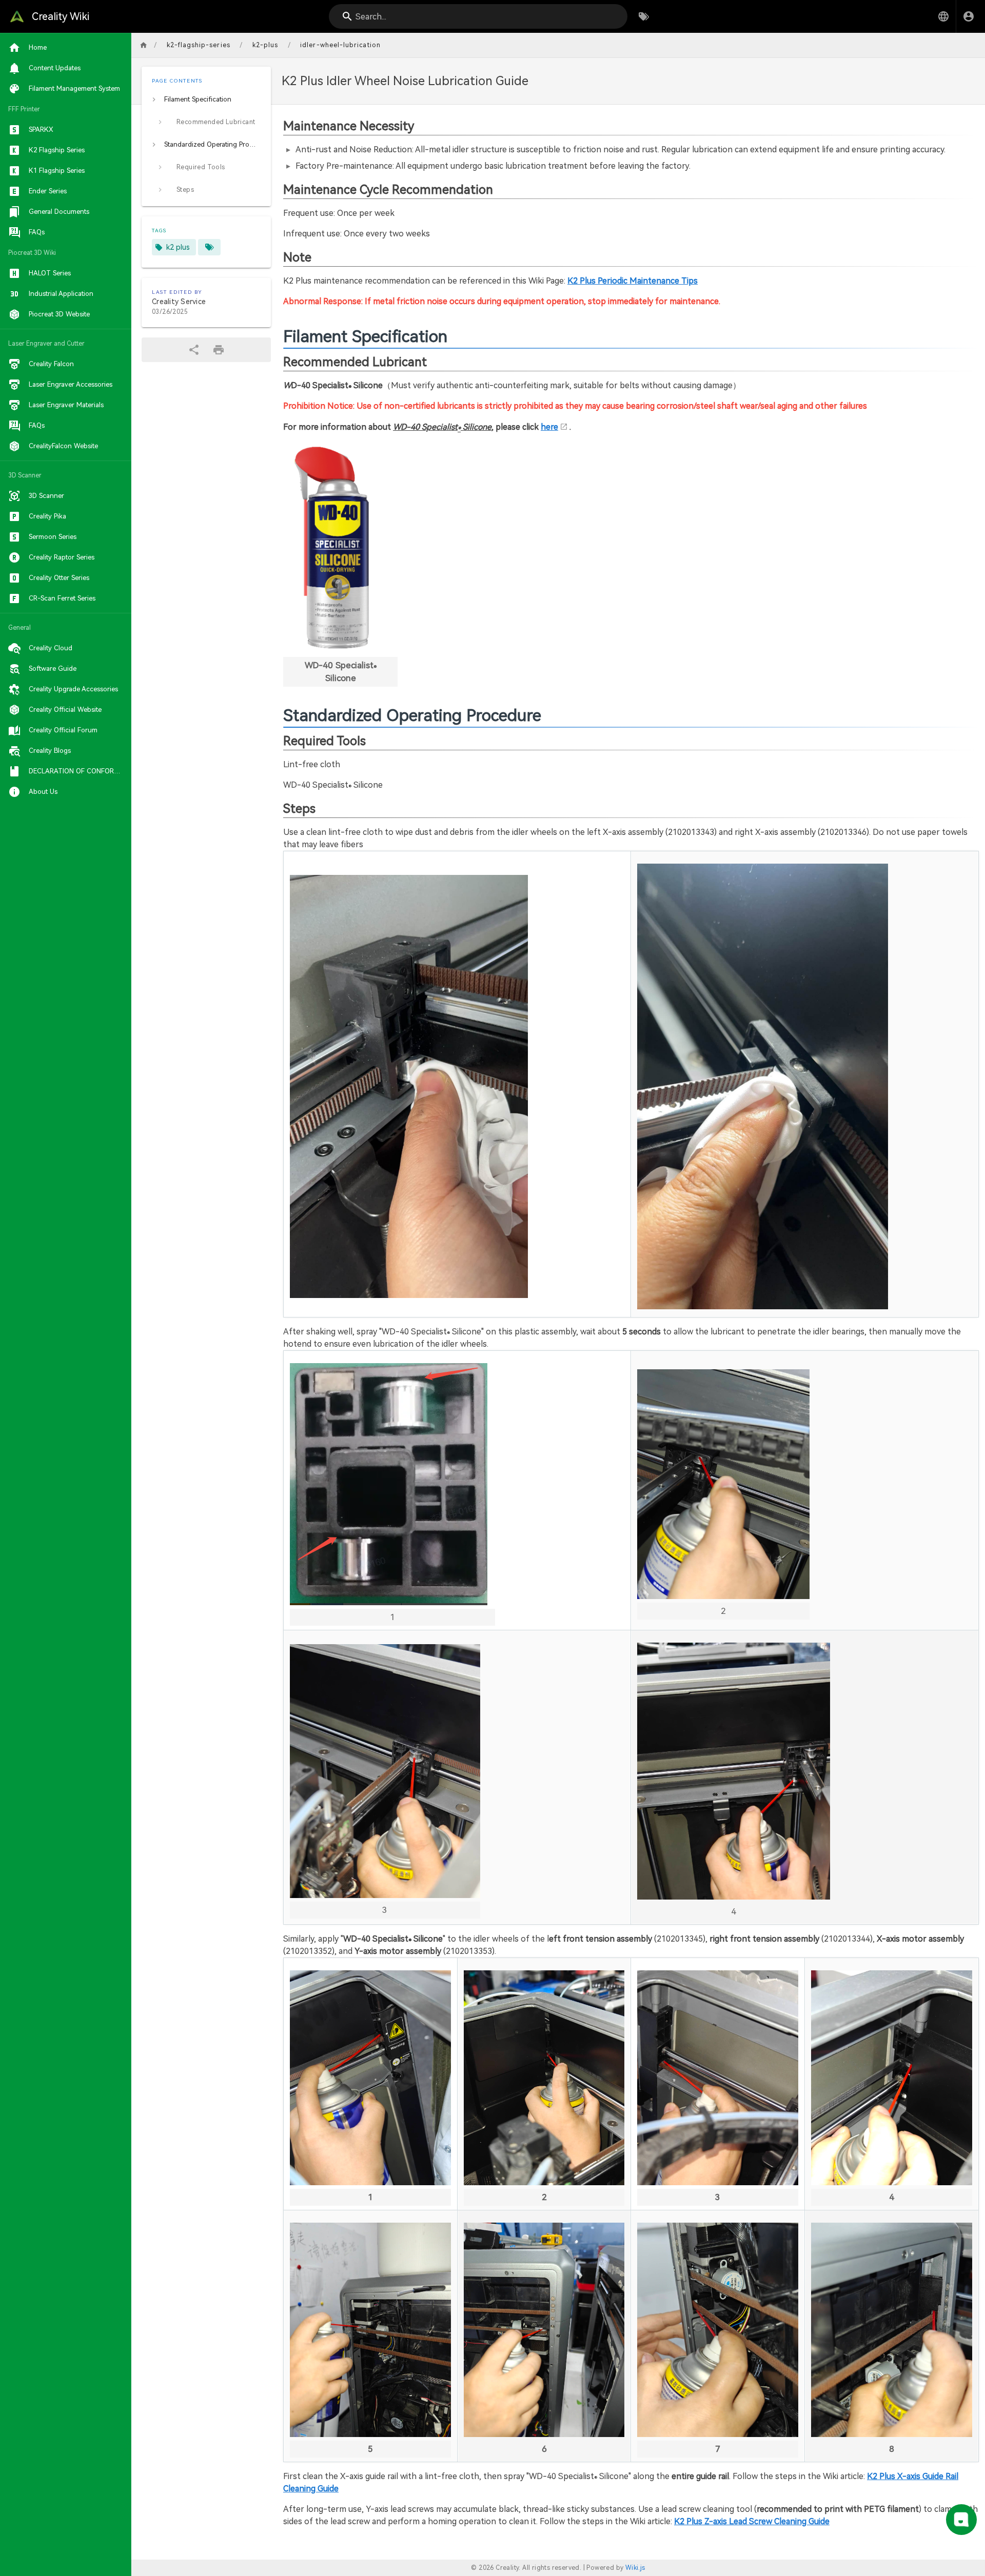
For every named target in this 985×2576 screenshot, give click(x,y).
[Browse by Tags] (644, 16)
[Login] (969, 16)
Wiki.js (635, 2568)
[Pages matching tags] (209, 247)
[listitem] (206, 99)
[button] (943, 16)
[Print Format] (219, 350)
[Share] (194, 350)
